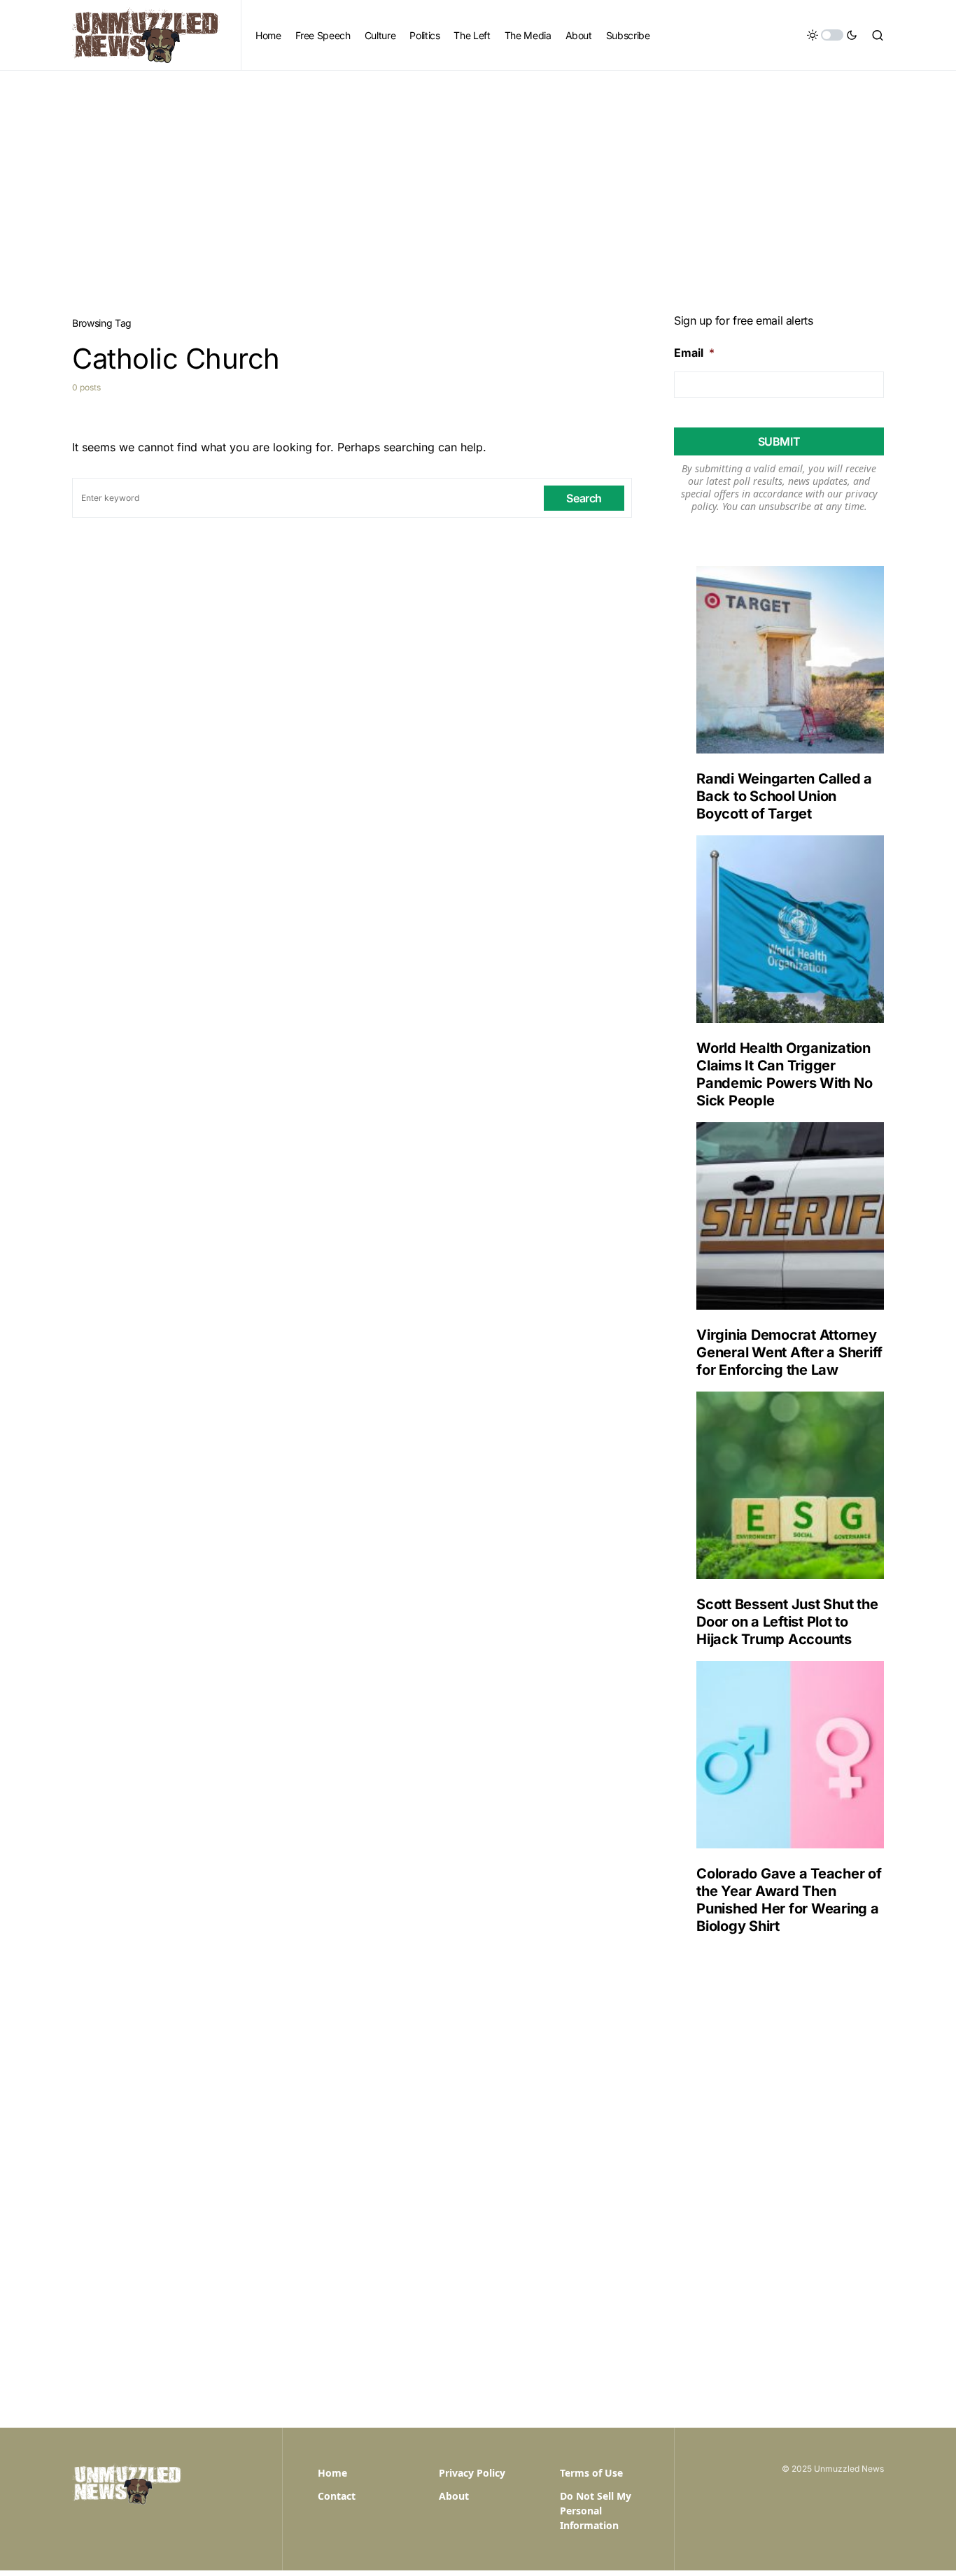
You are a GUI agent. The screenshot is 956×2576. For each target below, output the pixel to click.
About (454, 2496)
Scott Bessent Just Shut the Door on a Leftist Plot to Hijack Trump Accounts (787, 1622)
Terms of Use (591, 2473)
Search (584, 498)
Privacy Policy (472, 2473)
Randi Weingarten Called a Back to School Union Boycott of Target (784, 796)
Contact (337, 2496)
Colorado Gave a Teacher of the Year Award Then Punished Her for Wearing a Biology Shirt (789, 1900)
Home (332, 2473)
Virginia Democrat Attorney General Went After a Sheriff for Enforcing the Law (789, 1352)
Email (694, 353)
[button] (832, 35)
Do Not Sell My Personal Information (596, 2511)
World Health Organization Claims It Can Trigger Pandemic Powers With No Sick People (784, 1074)
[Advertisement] (478, 176)
